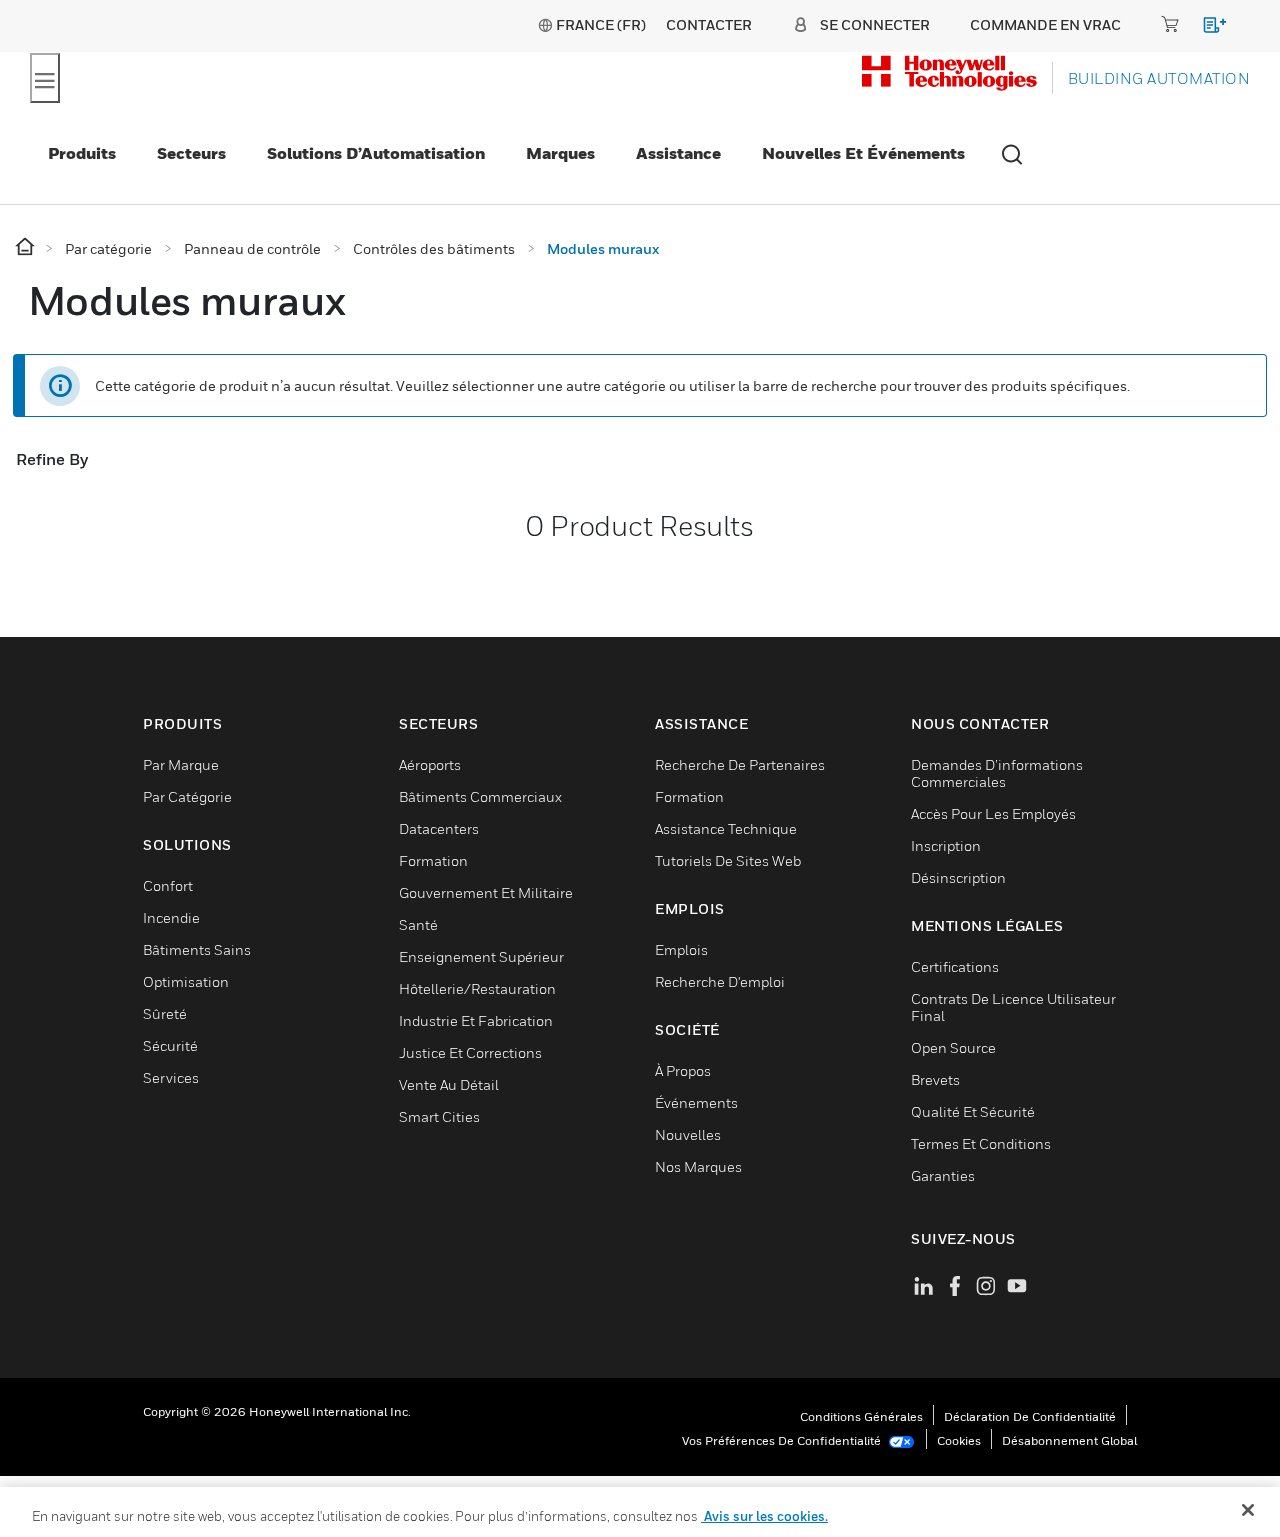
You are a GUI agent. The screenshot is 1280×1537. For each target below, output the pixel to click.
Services (171, 1077)
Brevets (935, 1079)
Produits (82, 153)
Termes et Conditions (981, 1143)
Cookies (959, 1440)
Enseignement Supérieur (481, 956)
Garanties (943, 1175)
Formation (433, 860)
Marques (560, 153)
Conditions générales (861, 1416)
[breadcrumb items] (26, 247)
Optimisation (186, 981)
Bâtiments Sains (197, 949)
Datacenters (439, 828)
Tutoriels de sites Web (728, 860)
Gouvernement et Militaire (486, 892)
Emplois (681, 949)
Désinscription (958, 877)
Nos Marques (698, 1166)
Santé (418, 924)
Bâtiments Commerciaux (480, 796)
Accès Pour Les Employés (993, 813)
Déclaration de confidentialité (1030, 1416)
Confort (168, 885)
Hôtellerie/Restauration (477, 988)
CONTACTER (709, 24)
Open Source (953, 1047)
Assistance (678, 153)
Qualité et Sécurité (973, 1111)
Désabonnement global (1069, 1440)
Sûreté (165, 1013)
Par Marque (181, 764)
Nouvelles (688, 1134)
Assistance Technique (726, 828)
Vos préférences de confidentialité (783, 1440)
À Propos (683, 1070)
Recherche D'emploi (720, 981)
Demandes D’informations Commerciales (997, 773)
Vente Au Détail (449, 1084)
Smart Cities (439, 1116)
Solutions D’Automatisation (376, 153)
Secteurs (191, 153)
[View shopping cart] (1205, 28)
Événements (696, 1102)
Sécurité (170, 1045)
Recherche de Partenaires (740, 764)
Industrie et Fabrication (476, 1020)
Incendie (171, 917)
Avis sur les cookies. (764, 1516)
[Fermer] (1248, 1510)
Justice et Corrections (470, 1052)
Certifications (955, 966)
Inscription (946, 845)
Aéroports (430, 764)
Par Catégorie (187, 796)
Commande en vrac (1045, 24)
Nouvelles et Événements (863, 153)
